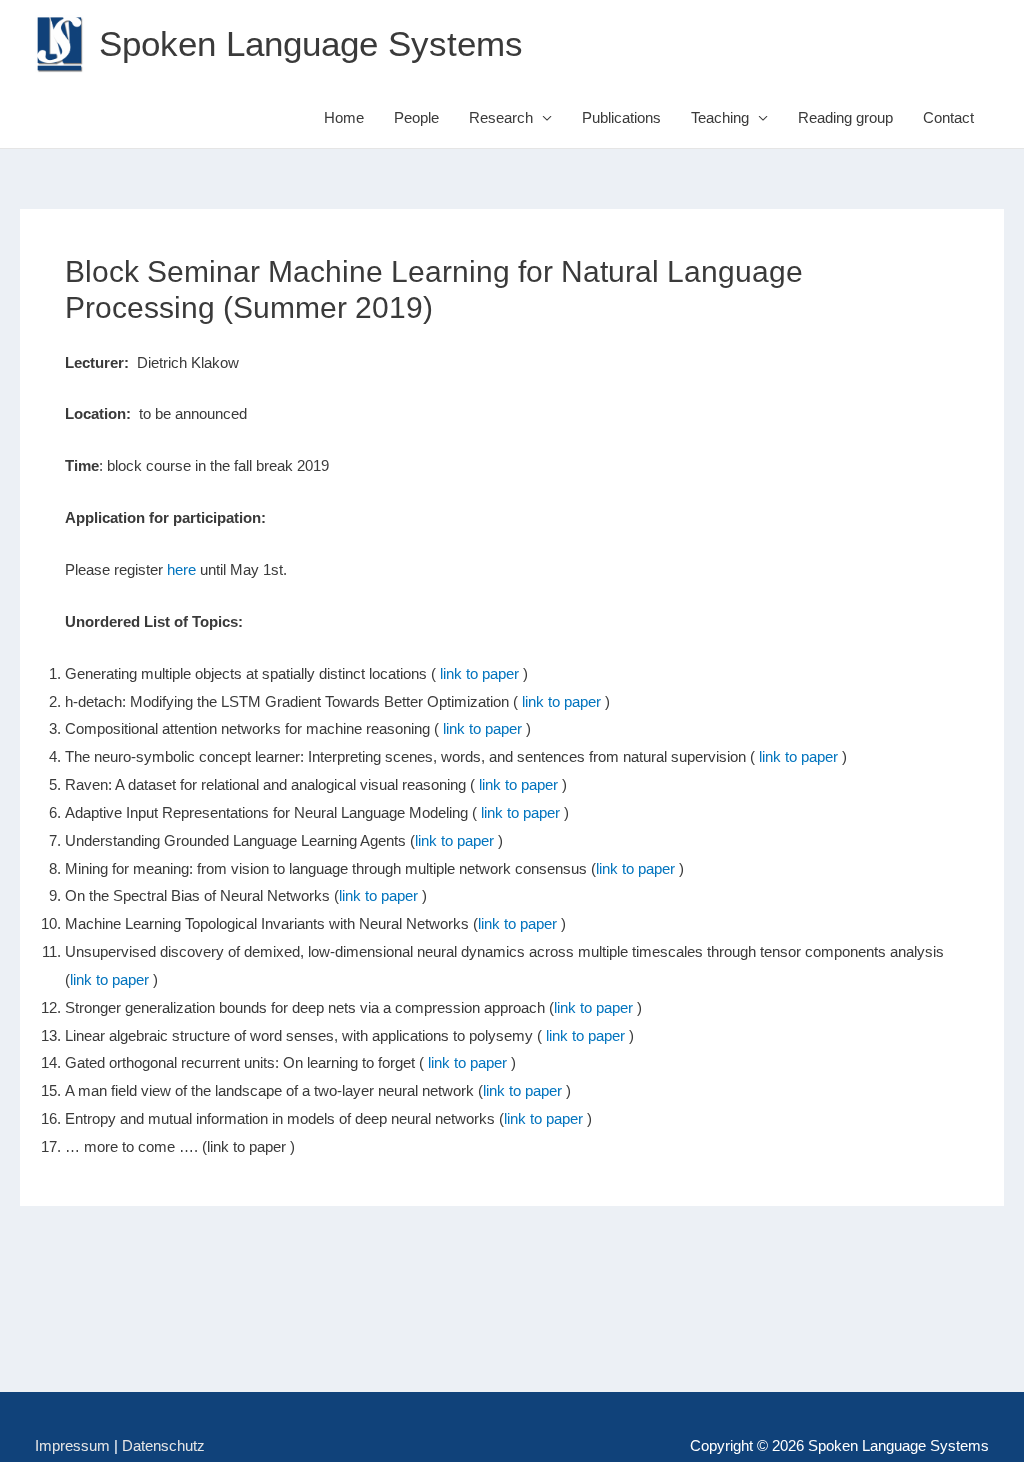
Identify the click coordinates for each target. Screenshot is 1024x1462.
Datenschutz (163, 1445)
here (181, 569)
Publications (621, 117)
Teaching (720, 117)
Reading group (845, 117)
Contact (948, 117)
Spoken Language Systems (311, 43)
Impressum (72, 1445)
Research (501, 117)
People (416, 117)
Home (344, 117)
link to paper (479, 673)
